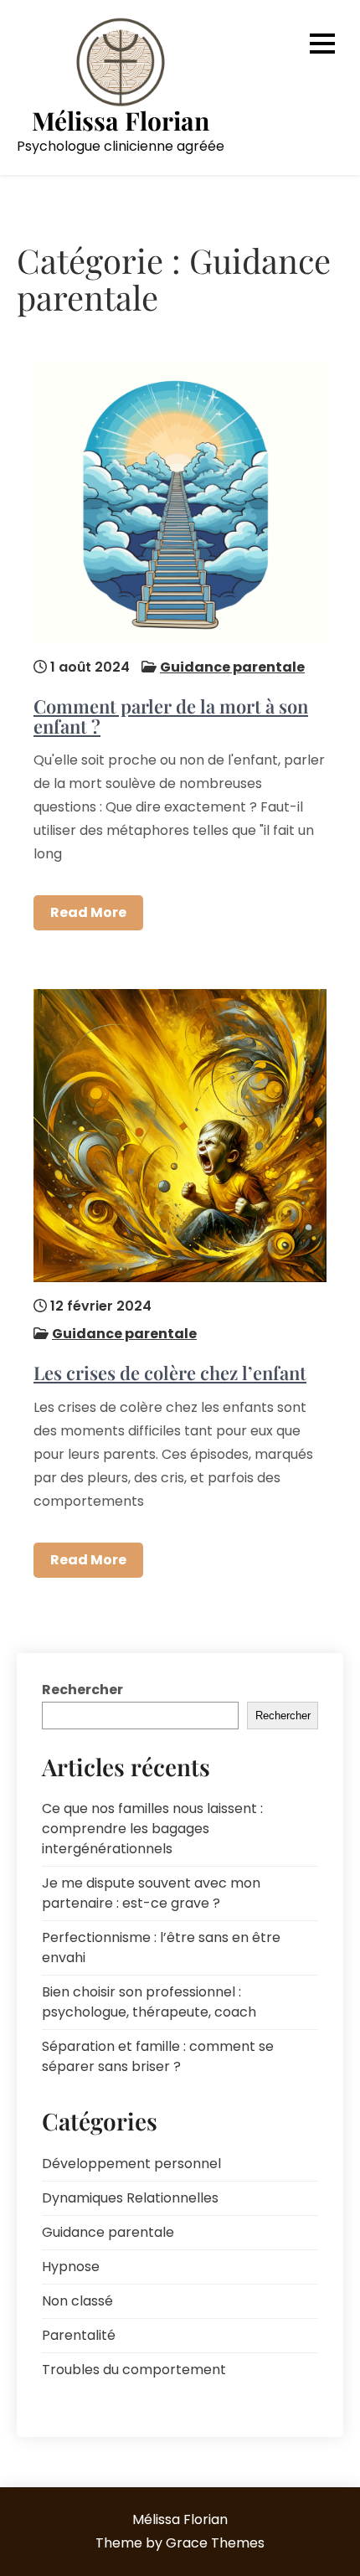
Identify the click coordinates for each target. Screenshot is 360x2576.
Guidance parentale (232, 667)
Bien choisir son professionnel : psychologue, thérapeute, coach (149, 2002)
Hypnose (71, 2267)
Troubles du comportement (134, 2370)
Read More (88, 912)
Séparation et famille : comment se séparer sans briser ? (158, 2056)
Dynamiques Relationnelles (130, 2198)
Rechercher (82, 1690)
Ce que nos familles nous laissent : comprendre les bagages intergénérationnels (152, 1829)
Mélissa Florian (121, 121)
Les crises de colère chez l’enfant (170, 1373)
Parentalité (79, 2335)
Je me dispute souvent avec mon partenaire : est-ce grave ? (151, 1893)
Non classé (77, 2301)
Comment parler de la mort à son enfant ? (171, 716)
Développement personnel (131, 2164)
